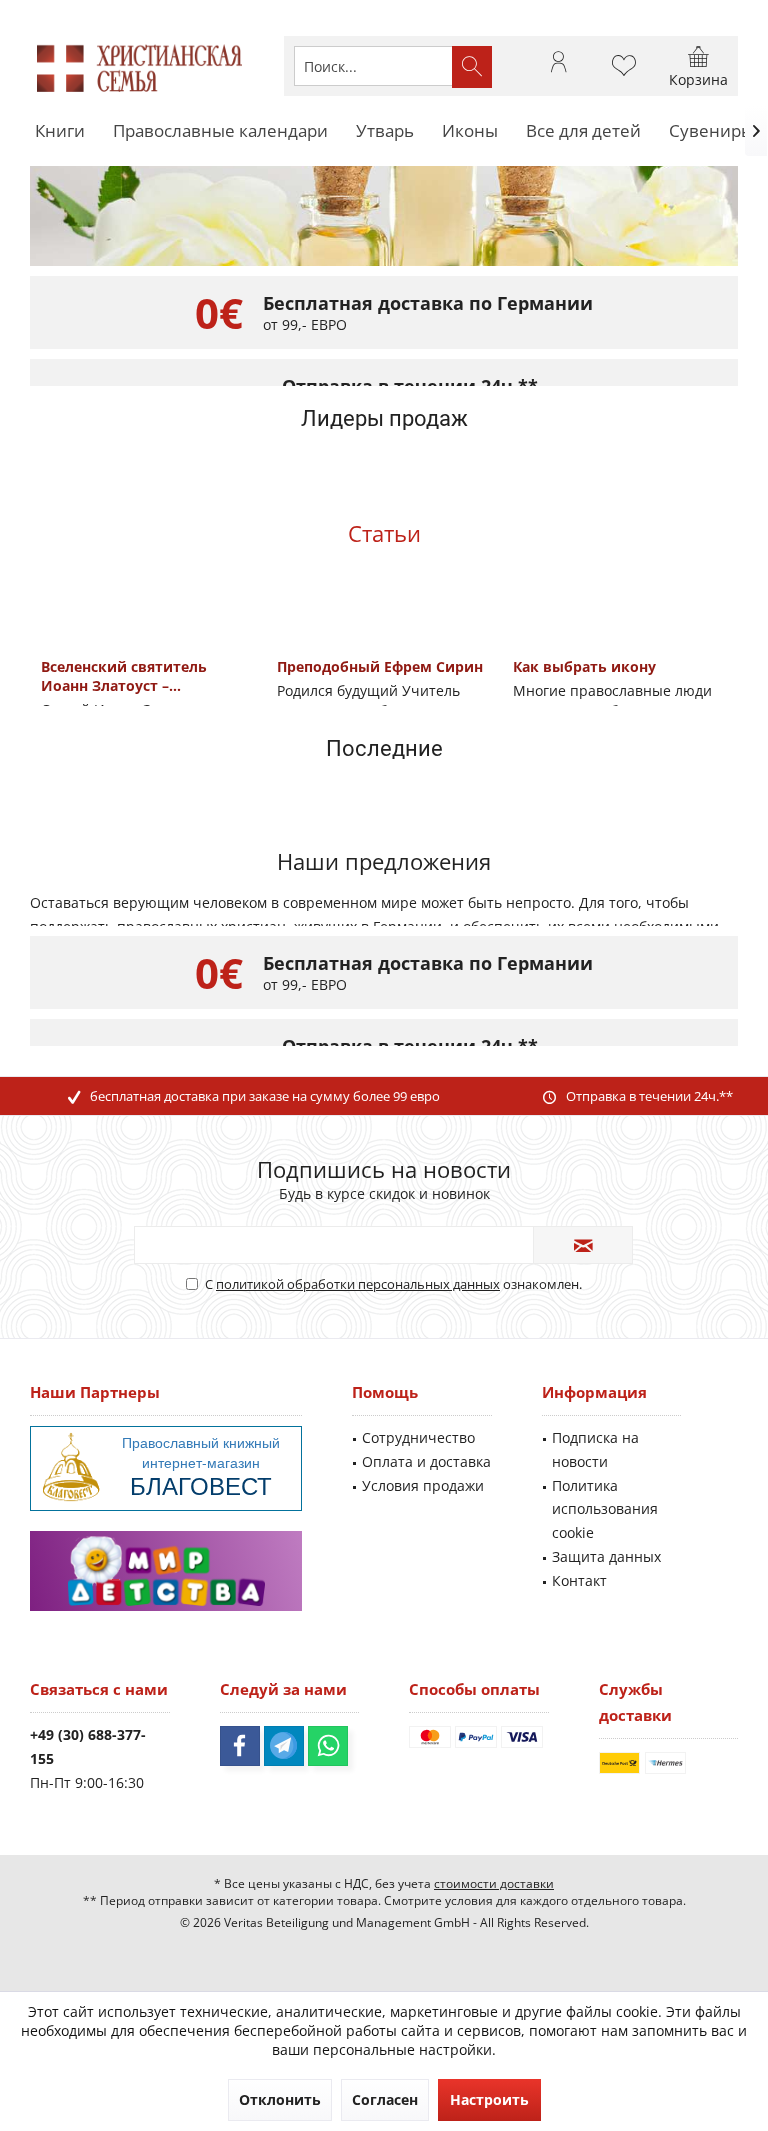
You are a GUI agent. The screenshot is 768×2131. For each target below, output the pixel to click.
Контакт (579, 1580)
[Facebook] (240, 1746)
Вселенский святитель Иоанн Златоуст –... (124, 676)
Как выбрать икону (584, 666)
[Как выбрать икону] (620, 626)
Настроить (489, 2099)
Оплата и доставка (426, 1461)
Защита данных (606, 1556)
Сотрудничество (418, 1437)
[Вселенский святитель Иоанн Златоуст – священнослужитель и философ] (148, 626)
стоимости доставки (494, 1883)
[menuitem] (698, 66)
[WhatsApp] (328, 1746)
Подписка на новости (595, 1449)
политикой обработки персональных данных (358, 1284)
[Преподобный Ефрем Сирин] (384, 626)
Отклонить (280, 2099)
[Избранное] (624, 75)
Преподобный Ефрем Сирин (380, 666)
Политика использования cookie (605, 1509)
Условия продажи (423, 1485)
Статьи (384, 533)
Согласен (385, 2099)
